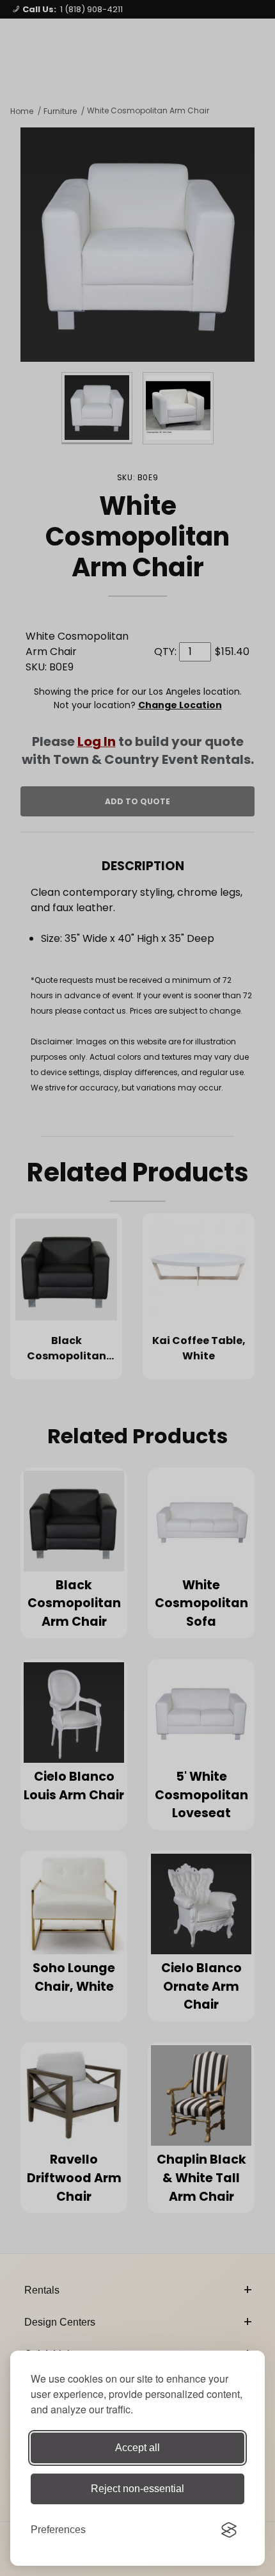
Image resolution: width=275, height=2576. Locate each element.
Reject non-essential (137, 2489)
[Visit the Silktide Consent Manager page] (229, 2530)
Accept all (137, 2448)
